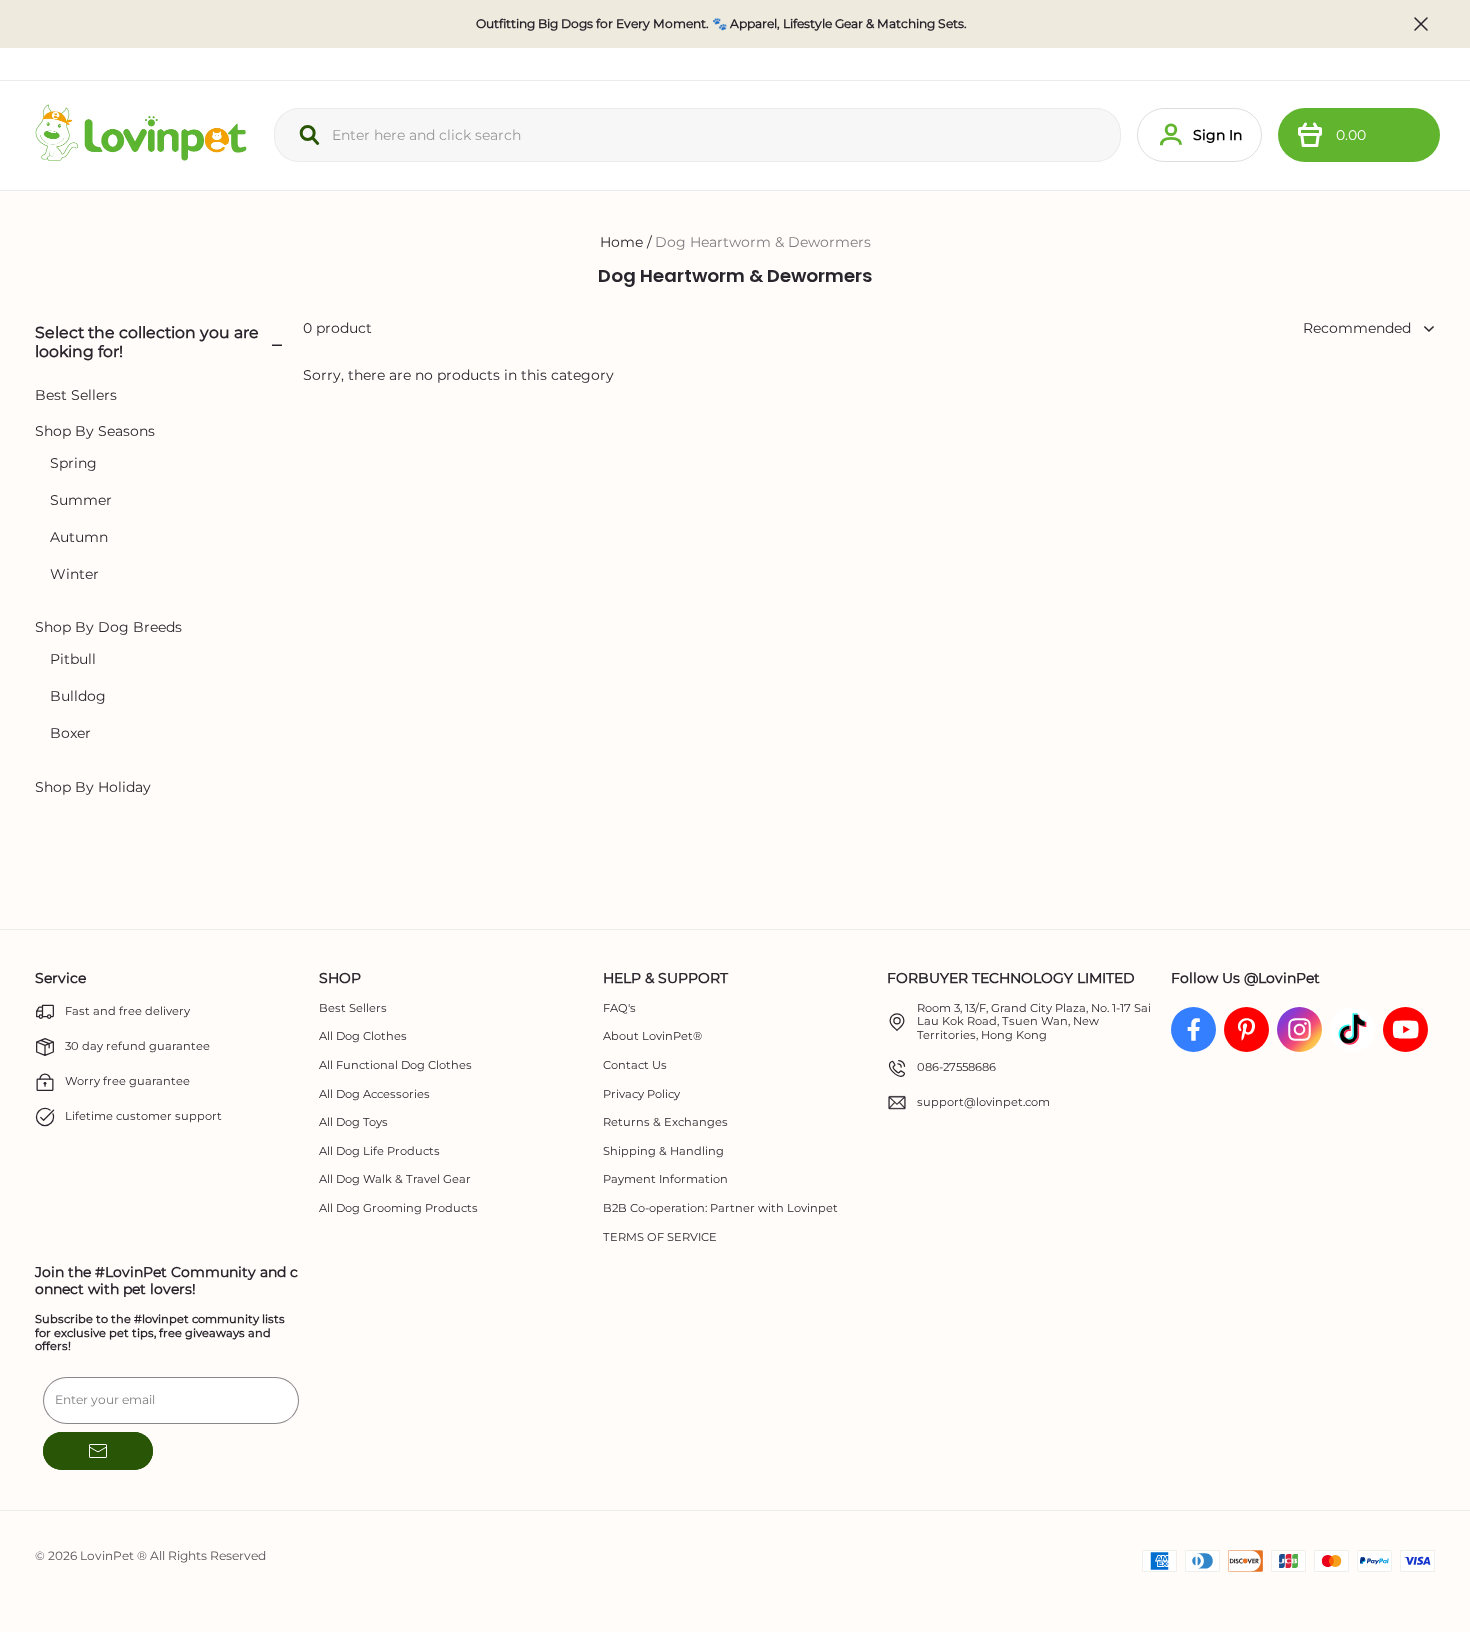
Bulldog (78, 696)
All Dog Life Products (379, 1151)
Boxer (70, 733)
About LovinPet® (652, 1036)
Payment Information (665, 1179)
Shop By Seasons (95, 431)
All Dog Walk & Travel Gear (395, 1179)
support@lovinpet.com (983, 1102)
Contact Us (635, 1065)
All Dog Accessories (374, 1094)
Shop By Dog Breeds (108, 627)
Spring (73, 463)
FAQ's (619, 1008)
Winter (74, 574)
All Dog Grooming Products (398, 1208)
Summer (81, 500)
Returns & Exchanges (665, 1122)
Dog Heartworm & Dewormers (763, 242)
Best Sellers (76, 395)
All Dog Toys (353, 1122)
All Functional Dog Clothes (395, 1065)
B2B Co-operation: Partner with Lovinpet (720, 1208)
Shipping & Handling (663, 1151)
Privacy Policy (641, 1094)
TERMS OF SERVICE (660, 1237)
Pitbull (73, 659)
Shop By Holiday (93, 787)
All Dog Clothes (363, 1036)
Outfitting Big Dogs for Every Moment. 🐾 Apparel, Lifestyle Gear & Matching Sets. (721, 24)
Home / (626, 242)
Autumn (79, 537)
